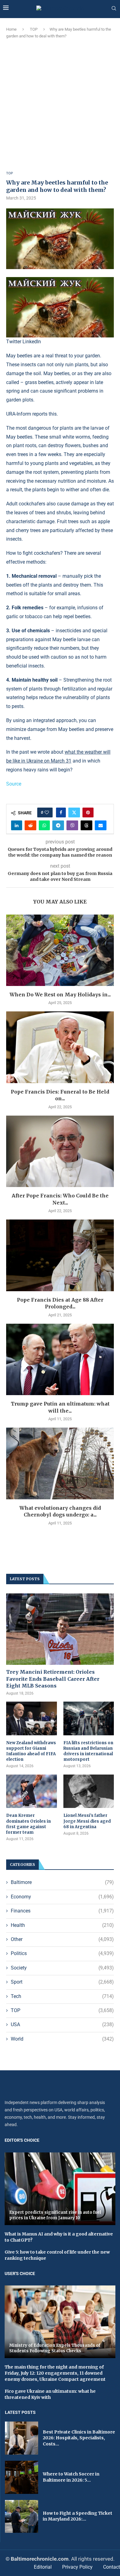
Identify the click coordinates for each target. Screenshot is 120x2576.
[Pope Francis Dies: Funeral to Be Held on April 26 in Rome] (60, 1047)
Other (62, 1939)
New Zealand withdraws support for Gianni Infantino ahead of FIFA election (31, 1751)
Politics (62, 1953)
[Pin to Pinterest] (88, 812)
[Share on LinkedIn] (17, 825)
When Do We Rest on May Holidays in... (60, 995)
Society (62, 1968)
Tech (62, 1996)
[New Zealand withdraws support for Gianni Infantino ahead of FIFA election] (32, 1718)
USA (62, 2024)
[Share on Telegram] (58, 825)
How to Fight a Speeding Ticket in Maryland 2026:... (78, 2516)
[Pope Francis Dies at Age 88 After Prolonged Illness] (60, 1255)
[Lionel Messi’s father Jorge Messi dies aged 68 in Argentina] (89, 1791)
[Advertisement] (60, 105)
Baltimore (62, 1882)
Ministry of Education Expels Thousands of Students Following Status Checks (55, 2348)
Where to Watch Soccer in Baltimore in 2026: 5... (71, 2477)
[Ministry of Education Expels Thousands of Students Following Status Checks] (60, 2322)
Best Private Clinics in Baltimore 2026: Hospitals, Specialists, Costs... (79, 2438)
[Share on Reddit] (30, 825)
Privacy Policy (77, 2567)
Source (14, 784)
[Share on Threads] (86, 825)
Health (62, 1925)
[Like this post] (47, 812)
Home (11, 29)
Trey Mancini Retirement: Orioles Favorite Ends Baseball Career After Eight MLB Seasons (53, 1679)
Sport (62, 1982)
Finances (62, 1911)
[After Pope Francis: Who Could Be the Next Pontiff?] (60, 1151)
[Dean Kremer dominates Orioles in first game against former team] (32, 1791)
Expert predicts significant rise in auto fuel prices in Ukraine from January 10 (55, 2215)
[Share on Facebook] (61, 812)
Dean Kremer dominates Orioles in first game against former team (28, 1824)
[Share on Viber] (72, 825)
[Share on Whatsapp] (44, 825)
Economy (62, 1897)
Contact (112, 2567)
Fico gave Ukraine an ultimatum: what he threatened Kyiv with (50, 2394)
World (62, 2039)
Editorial (43, 2567)
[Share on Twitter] (74, 812)
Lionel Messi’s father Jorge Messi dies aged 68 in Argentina (87, 1821)
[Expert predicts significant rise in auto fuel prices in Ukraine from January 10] (60, 2189)
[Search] (114, 9)
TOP (34, 29)
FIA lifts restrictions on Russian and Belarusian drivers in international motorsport (88, 1751)
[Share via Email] (101, 825)
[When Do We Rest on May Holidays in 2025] (60, 950)
